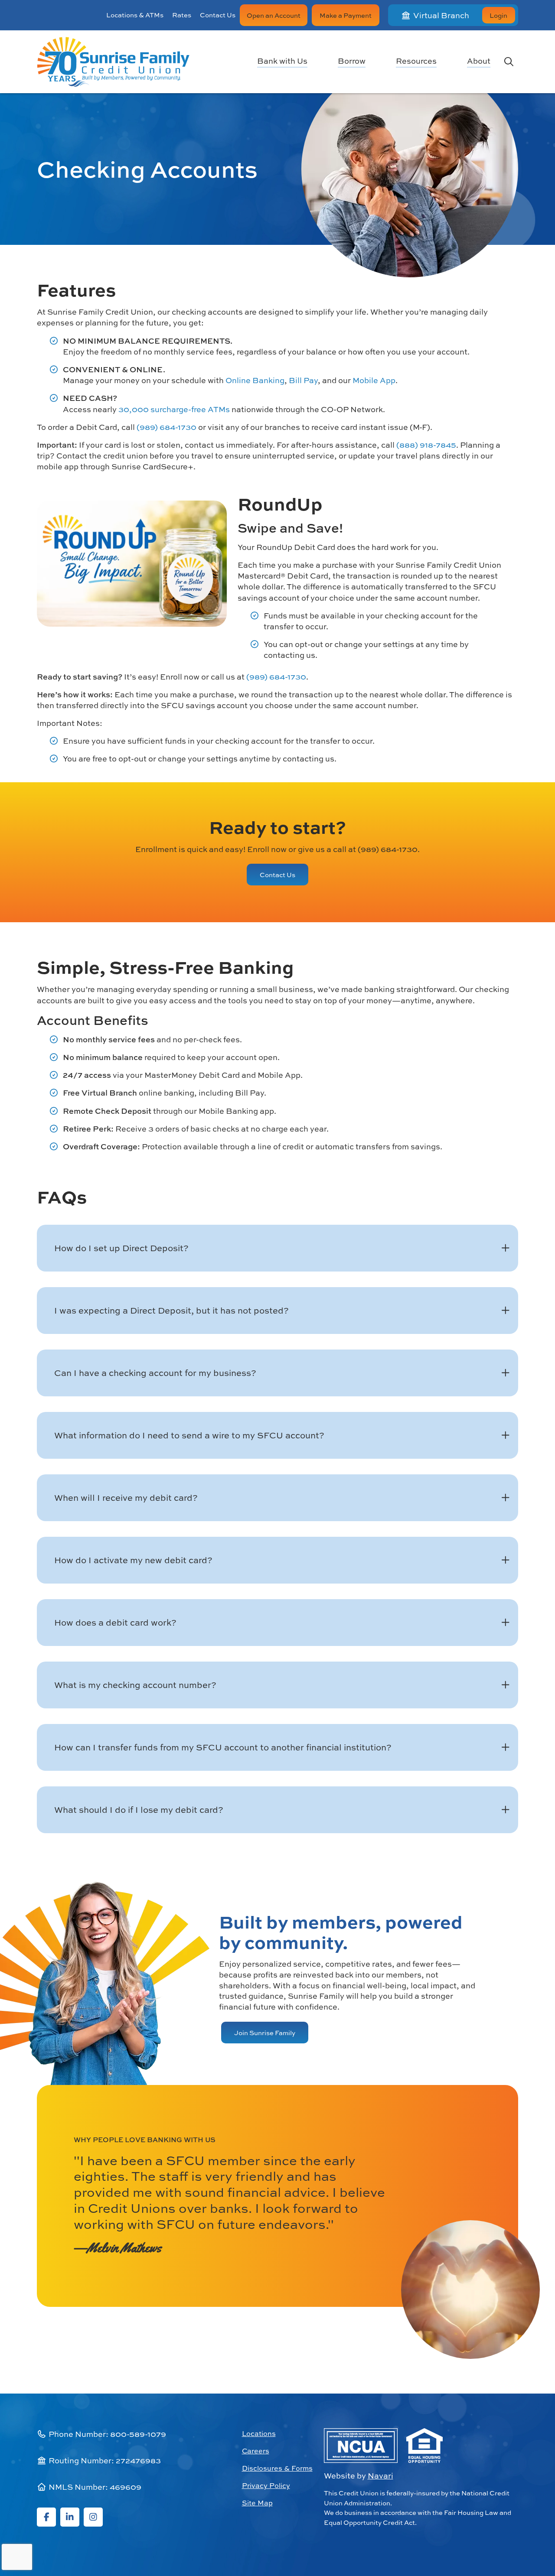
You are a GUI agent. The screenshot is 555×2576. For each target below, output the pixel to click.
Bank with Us (282, 62)
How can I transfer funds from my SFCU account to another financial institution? (223, 1747)
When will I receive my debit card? (126, 1498)
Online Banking (255, 380)
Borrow (352, 62)
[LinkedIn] (70, 2517)
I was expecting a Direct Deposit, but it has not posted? (171, 1310)
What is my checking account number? (135, 1685)
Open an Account (274, 15)
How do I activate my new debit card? (133, 1560)
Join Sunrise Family (265, 2033)
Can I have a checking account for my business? (155, 1373)
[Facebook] (46, 2517)
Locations (259, 2433)
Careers (256, 2451)
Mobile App (374, 380)
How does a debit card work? (115, 1622)
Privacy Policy (266, 2485)
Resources (416, 62)
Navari (380, 2476)
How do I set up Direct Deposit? (121, 1248)
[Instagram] (93, 2517)
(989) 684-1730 (166, 427)
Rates (182, 15)
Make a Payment (346, 15)
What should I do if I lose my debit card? (139, 1810)
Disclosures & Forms (277, 2468)
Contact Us (218, 15)
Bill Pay (303, 380)
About (479, 62)
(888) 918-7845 (426, 445)
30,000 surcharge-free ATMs (174, 409)
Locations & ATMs (135, 15)
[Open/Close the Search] (509, 62)
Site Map (257, 2503)
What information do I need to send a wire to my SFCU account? (189, 1435)
